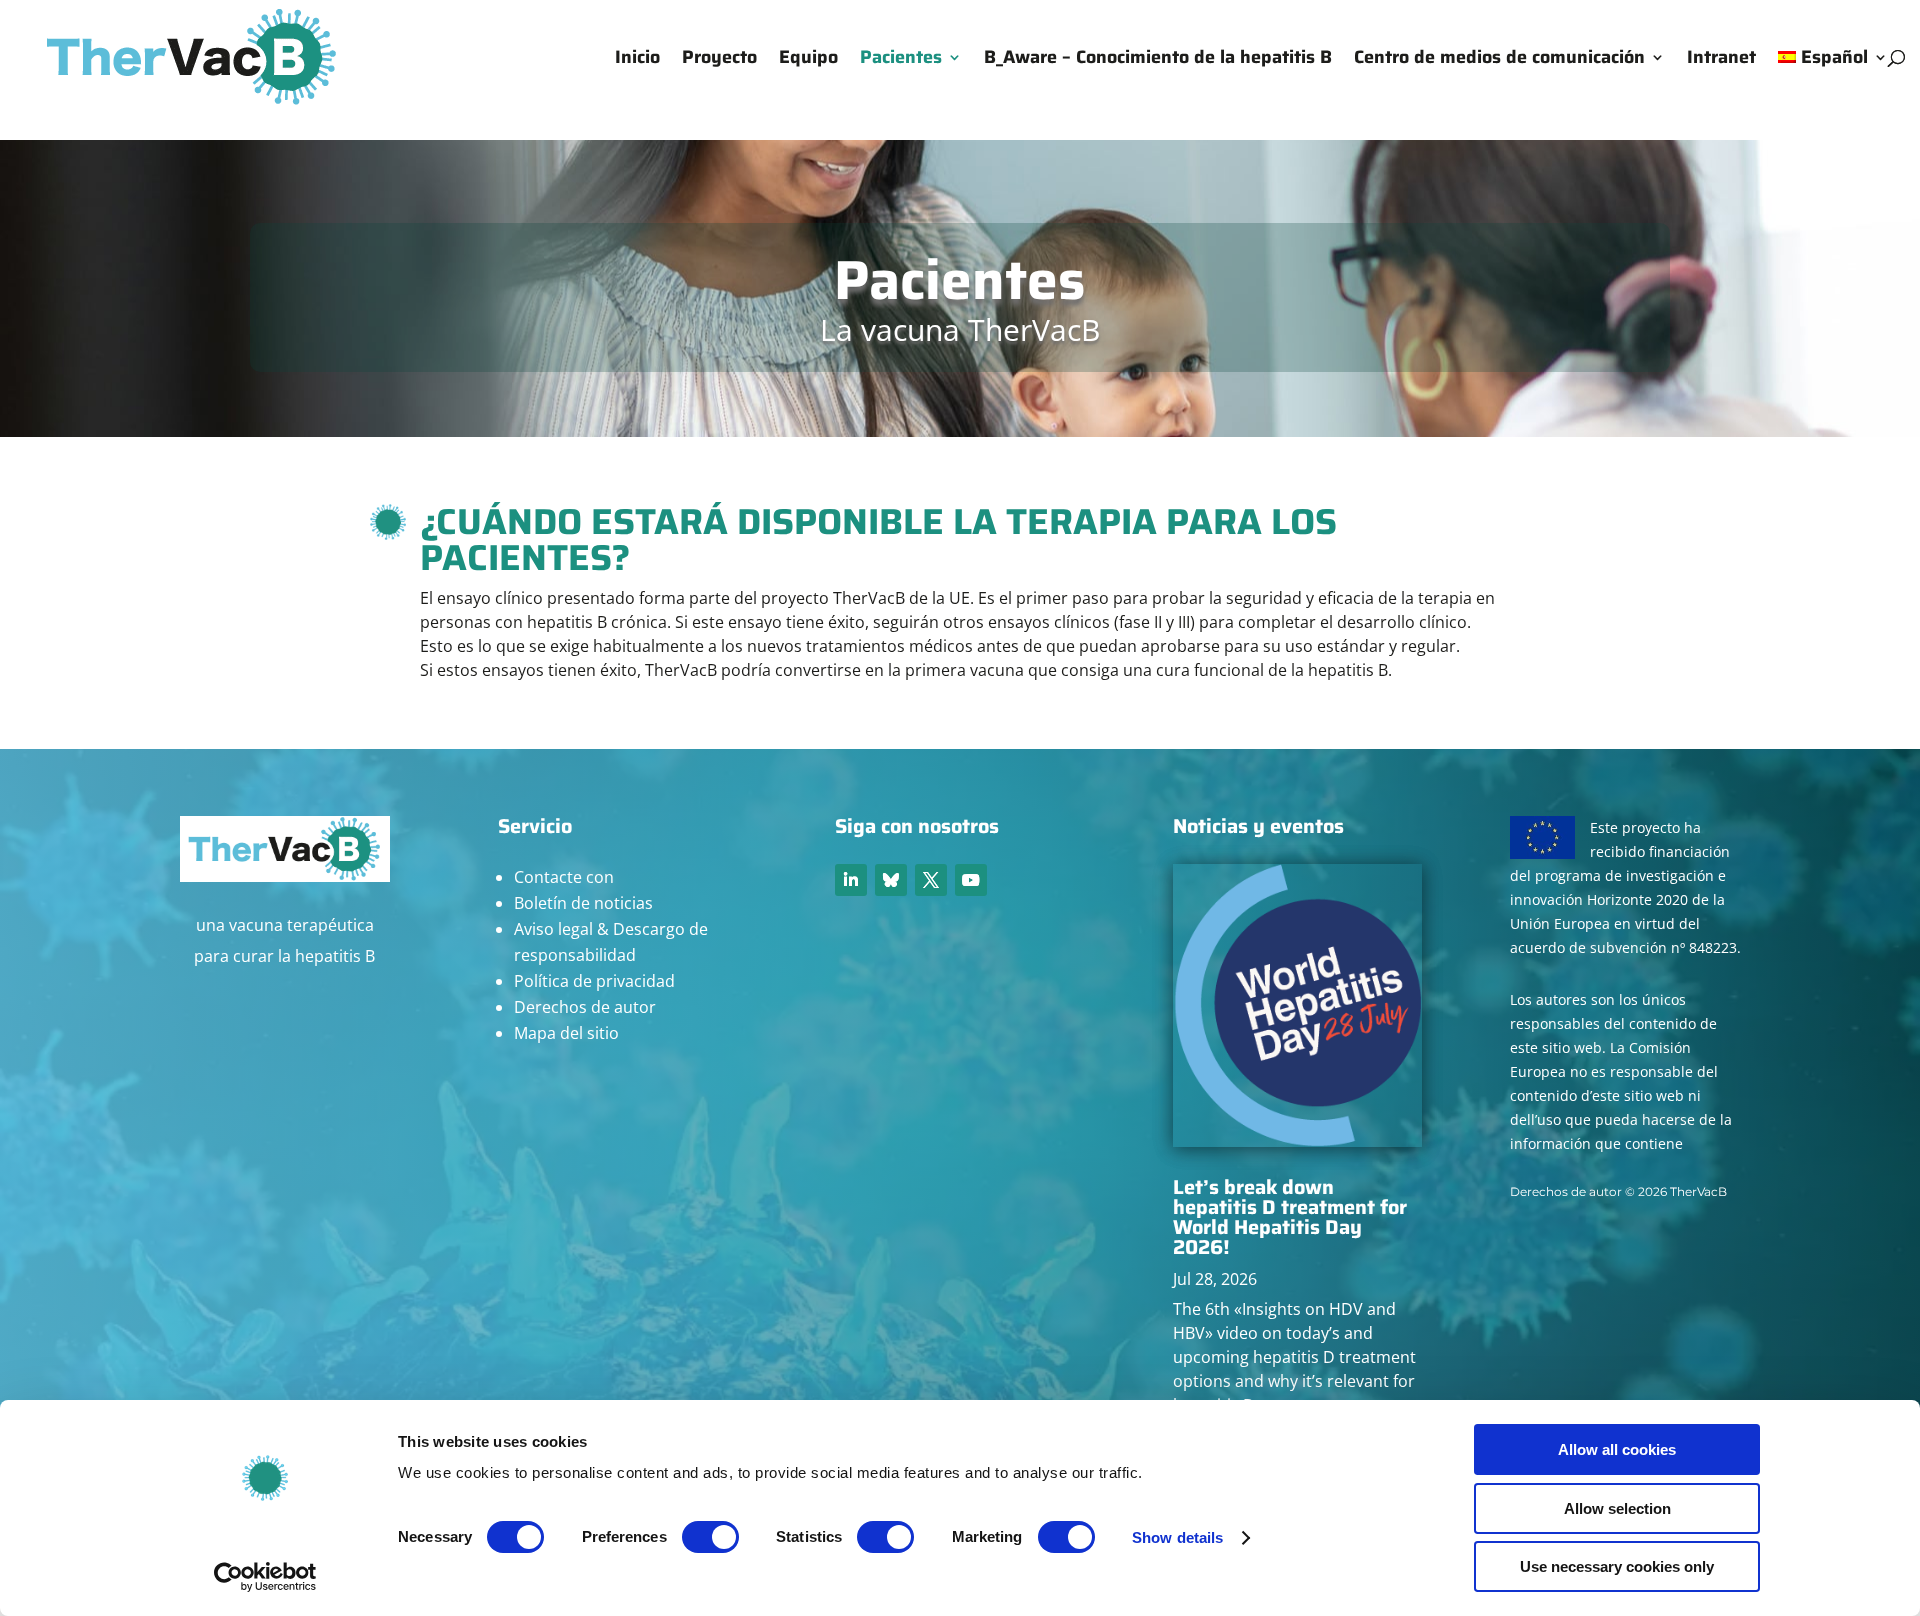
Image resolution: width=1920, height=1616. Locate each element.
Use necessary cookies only (1617, 1566)
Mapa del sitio (566, 1033)
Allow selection (1617, 1508)
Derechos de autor (585, 1007)
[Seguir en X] (931, 880)
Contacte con (564, 877)
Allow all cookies (1617, 1449)
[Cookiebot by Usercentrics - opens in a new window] (265, 1577)
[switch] (710, 1537)
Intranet (1721, 60)
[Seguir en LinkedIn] (851, 880)
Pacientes (901, 60)
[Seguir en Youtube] (971, 880)
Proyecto (719, 60)
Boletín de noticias (583, 903)
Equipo (808, 60)
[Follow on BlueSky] (891, 880)
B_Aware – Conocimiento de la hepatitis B (1158, 60)
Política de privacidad (594, 981)
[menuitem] (1833, 82)
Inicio (637, 60)
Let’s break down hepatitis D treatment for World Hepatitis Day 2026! (1290, 1217)
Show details (1177, 1537)
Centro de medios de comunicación (1499, 60)
